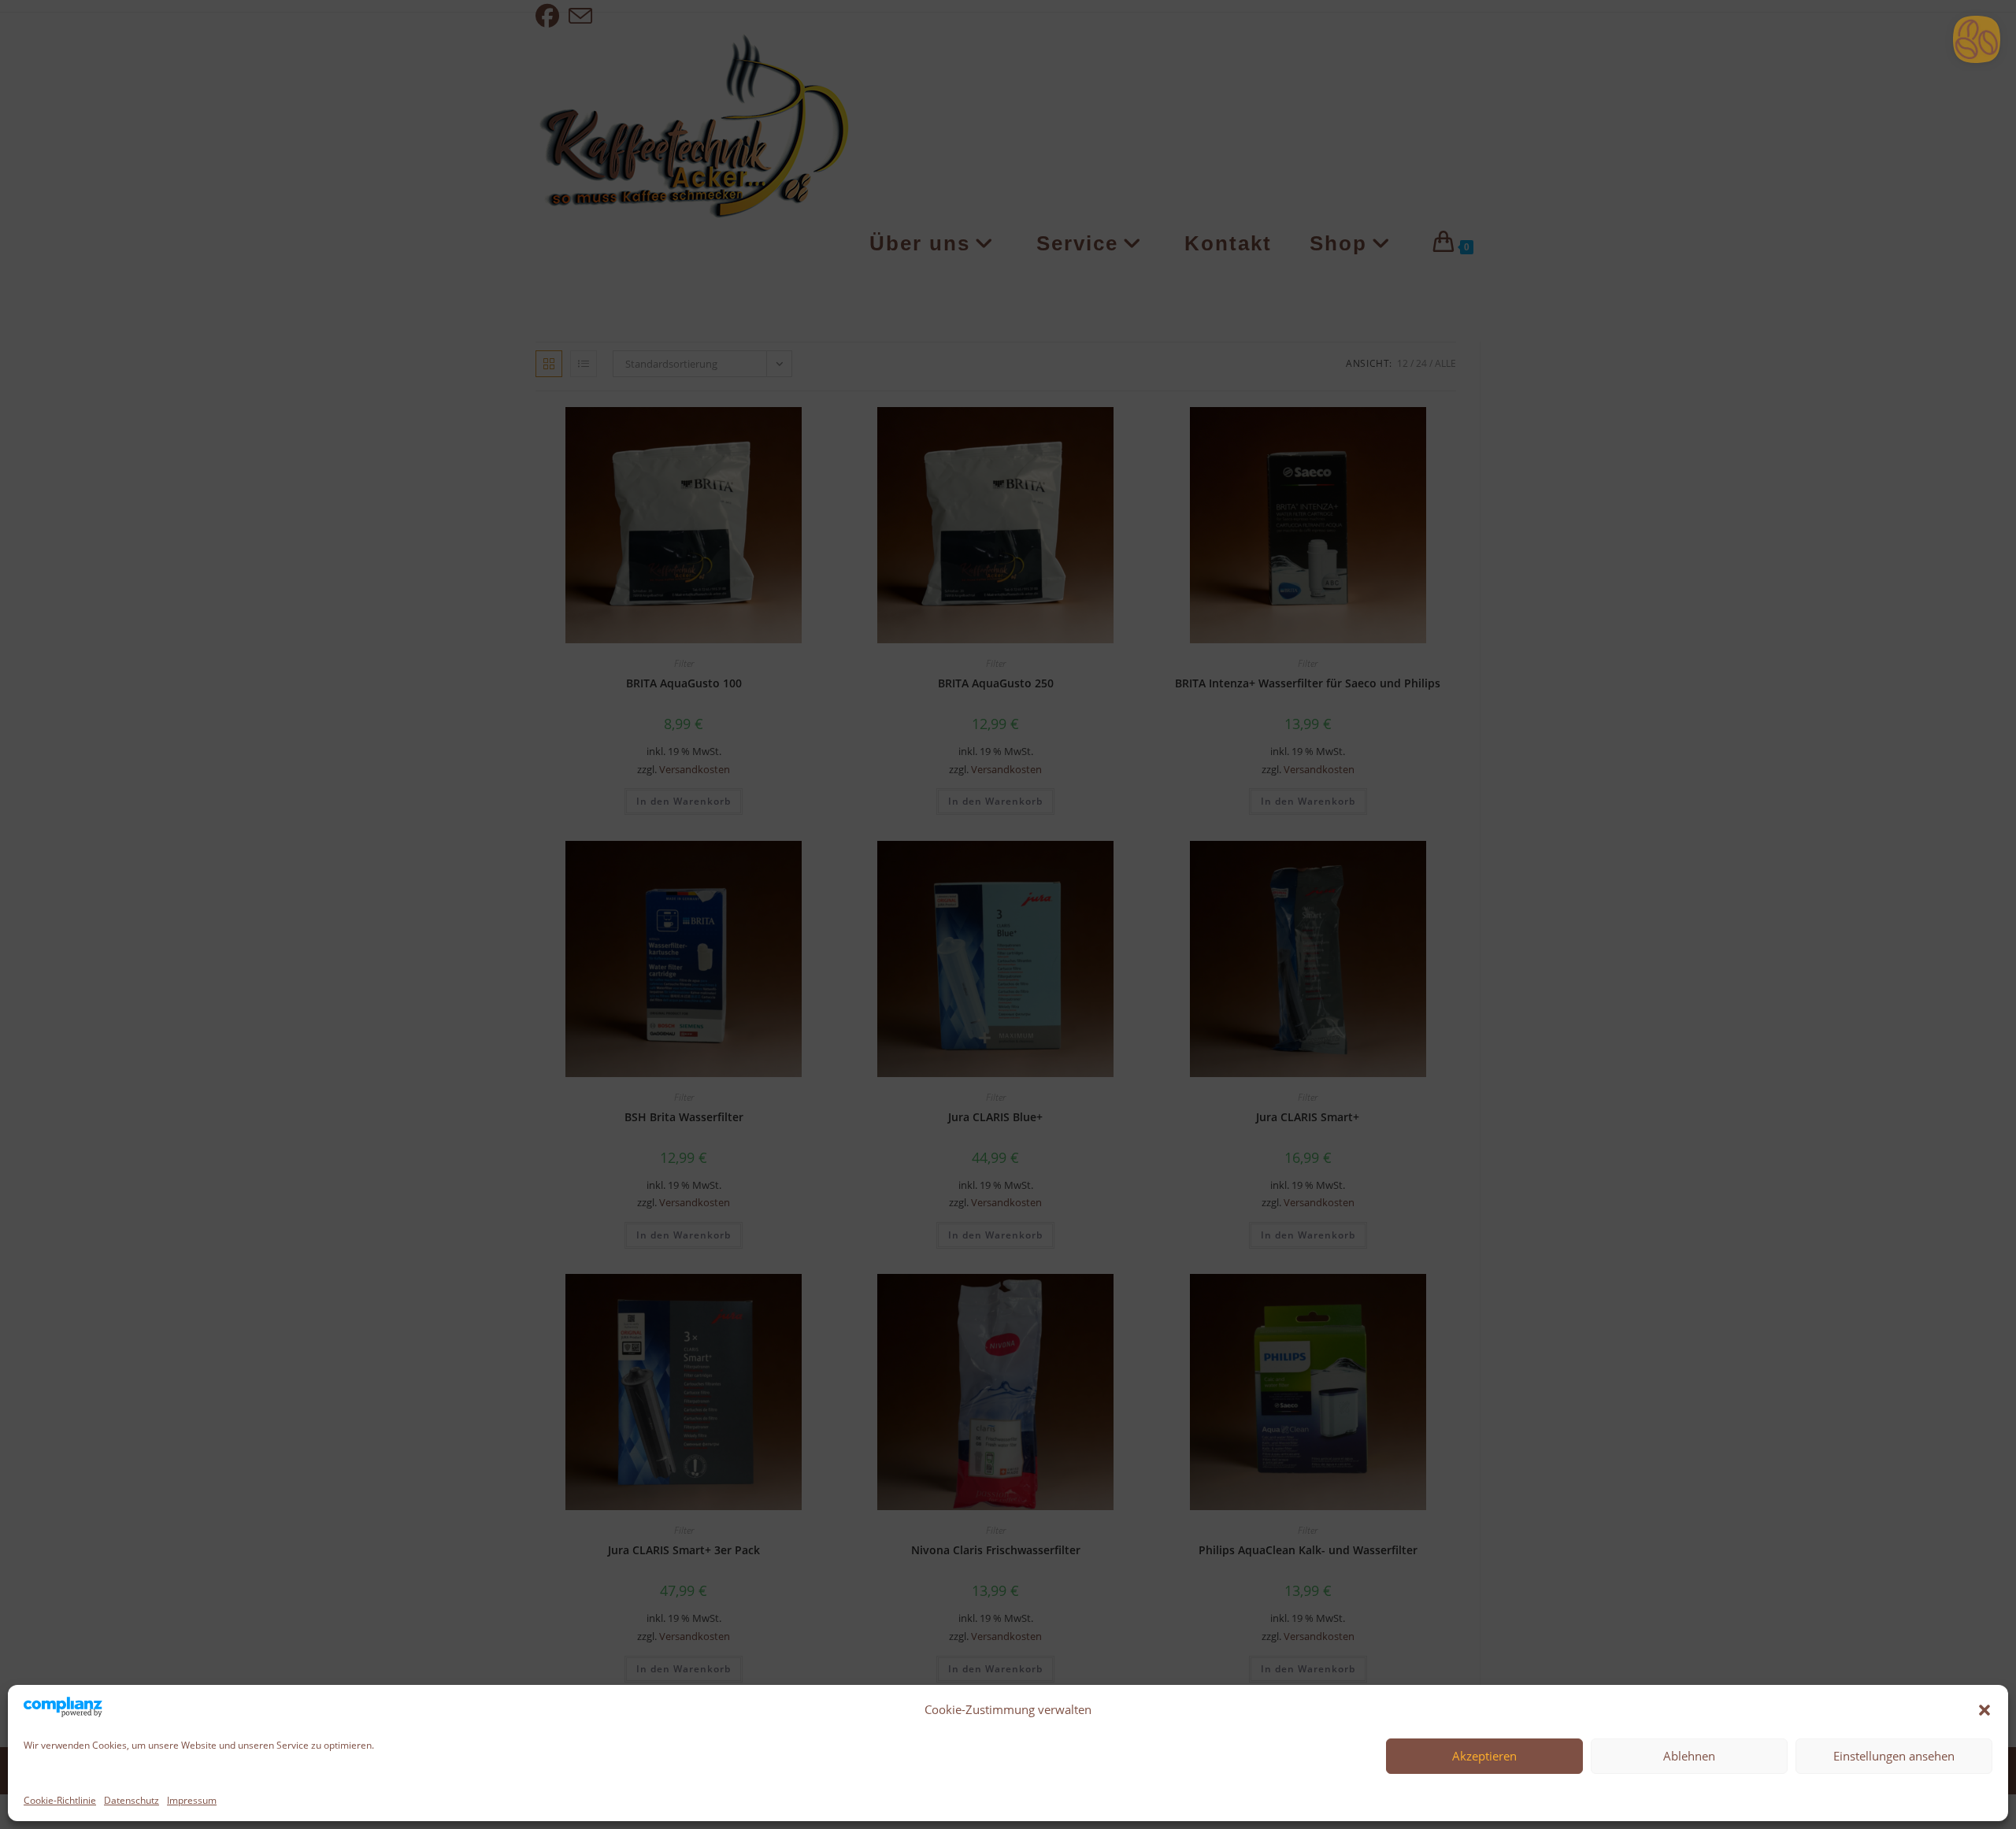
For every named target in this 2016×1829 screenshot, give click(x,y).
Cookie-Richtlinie (60, 1800)
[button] (1984, 1710)
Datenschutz (132, 1800)
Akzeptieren (1484, 1756)
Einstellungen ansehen (1894, 1756)
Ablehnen (1689, 1756)
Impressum (192, 1800)
